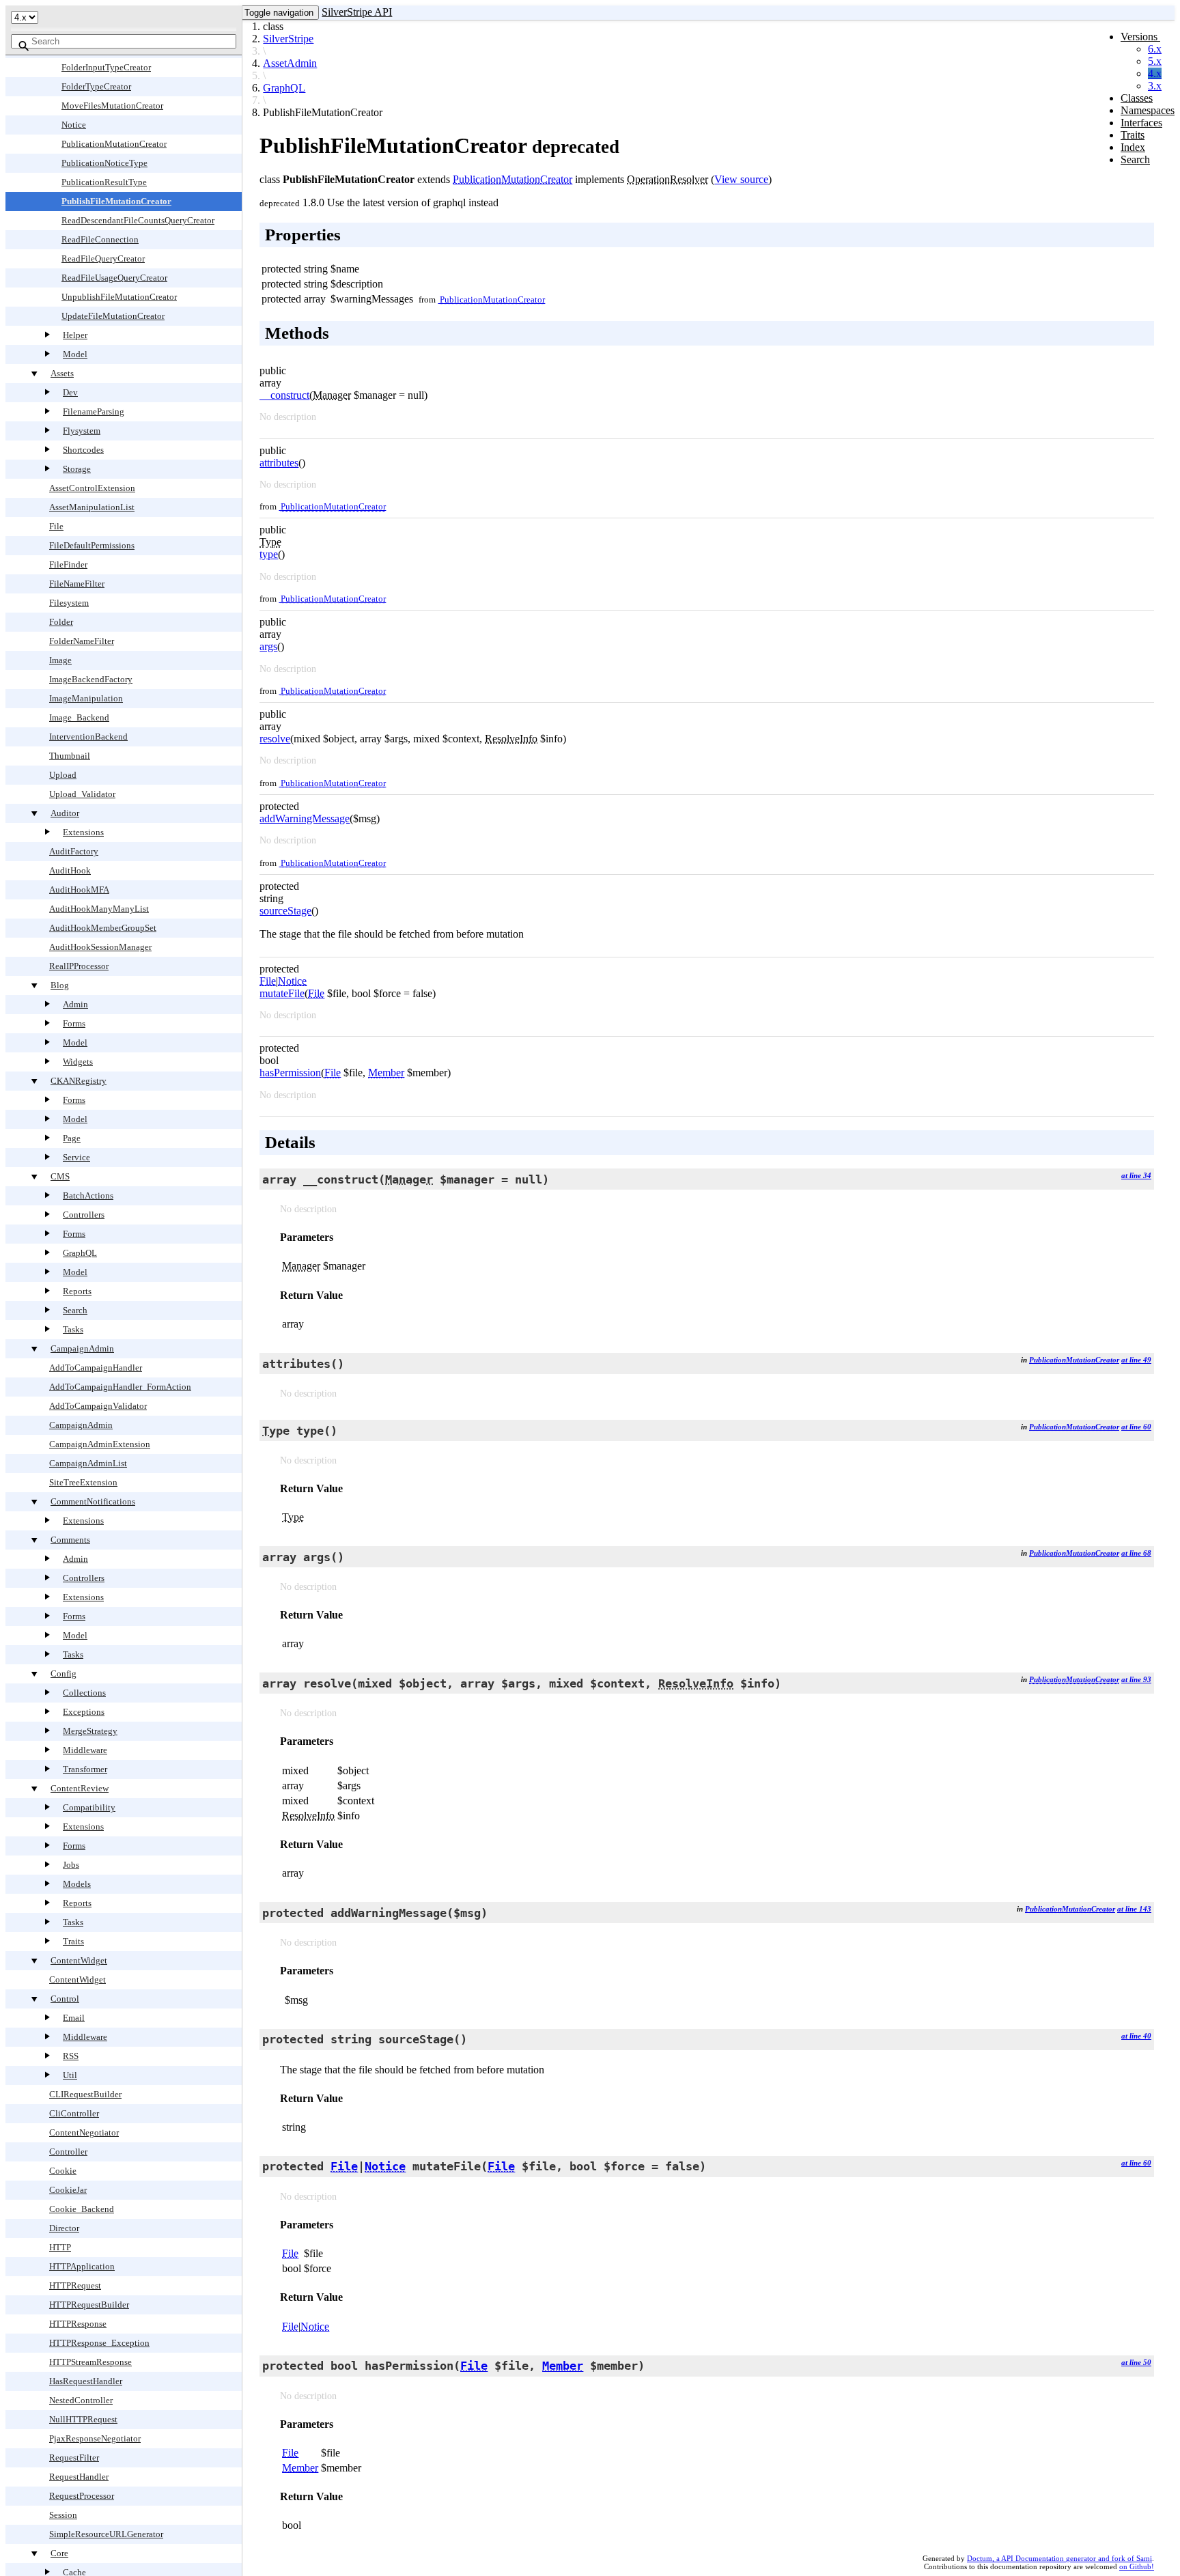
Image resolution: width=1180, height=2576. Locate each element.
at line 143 (1134, 1909)
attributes (279, 463)
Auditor (65, 813)
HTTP (60, 2247)
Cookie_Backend (82, 2209)
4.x (1155, 73)
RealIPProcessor (79, 966)
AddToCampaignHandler (96, 1368)
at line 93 (1136, 1679)
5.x (1155, 61)
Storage (77, 469)
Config (64, 1674)
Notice (74, 125)
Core (59, 2553)
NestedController (81, 2400)
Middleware (85, 1750)
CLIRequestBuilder (85, 2094)
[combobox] (124, 41)
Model (75, 354)
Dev (70, 392)
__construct (284, 395)
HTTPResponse (78, 2324)
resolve (275, 739)
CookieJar (68, 2190)
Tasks (73, 1329)
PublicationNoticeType (104, 163)
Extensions (83, 832)
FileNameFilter (77, 584)
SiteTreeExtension (83, 1482)
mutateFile (282, 993)
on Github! (1137, 2566)
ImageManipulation (86, 698)
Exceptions (84, 1712)
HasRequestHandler (86, 2381)
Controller (68, 2152)
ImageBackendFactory (91, 679)
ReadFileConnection (100, 239)
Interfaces (1141, 123)
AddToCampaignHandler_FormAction (120, 1387)
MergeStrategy (90, 1731)
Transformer (85, 1769)
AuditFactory (74, 851)
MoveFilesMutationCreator (112, 106)
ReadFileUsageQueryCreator (114, 278)
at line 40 (1136, 2036)
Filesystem (69, 603)
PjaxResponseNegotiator (95, 2438)
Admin (75, 1004)
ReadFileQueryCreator (103, 258)
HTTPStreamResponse (90, 2362)
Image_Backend (79, 717)
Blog (60, 985)
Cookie (63, 2171)
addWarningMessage (305, 818)
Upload (63, 775)
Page (72, 1138)
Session (63, 2515)
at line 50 (1136, 2362)
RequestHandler (79, 2477)
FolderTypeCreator (96, 86)
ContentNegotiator (84, 2132)
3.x (1155, 86)
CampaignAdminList (88, 1463)
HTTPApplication (82, 2266)
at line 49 (1136, 1360)
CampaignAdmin (82, 1348)
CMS (60, 1176)
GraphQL (80, 1253)
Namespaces (1148, 110)
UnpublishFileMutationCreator (119, 297)
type (269, 554)
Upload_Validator (82, 794)
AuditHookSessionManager (100, 947)
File (56, 526)
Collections (84, 1693)
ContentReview (80, 1788)
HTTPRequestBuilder (89, 2305)
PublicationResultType (104, 182)
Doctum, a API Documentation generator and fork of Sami (1059, 2558)
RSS (71, 2056)
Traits (73, 1941)
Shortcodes (83, 450)
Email (74, 2018)
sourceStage (285, 911)
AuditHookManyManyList (99, 909)
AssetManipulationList (92, 507)
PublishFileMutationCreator (116, 201)
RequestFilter (74, 2458)
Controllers (84, 1215)
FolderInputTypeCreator (106, 67)
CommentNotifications (93, 1501)
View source (741, 179)
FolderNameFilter (82, 641)
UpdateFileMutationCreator (113, 316)
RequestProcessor (82, 2496)
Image (60, 660)
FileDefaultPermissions (92, 545)
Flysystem (82, 431)
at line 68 (1136, 1553)
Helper (75, 335)
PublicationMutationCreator (114, 144)
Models (77, 1884)
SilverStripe (288, 39)
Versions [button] (1140, 37)
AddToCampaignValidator (98, 1406)
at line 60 (1136, 1427)
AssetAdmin (290, 63)
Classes (1137, 98)
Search (75, 1310)
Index (1133, 147)
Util (70, 2075)
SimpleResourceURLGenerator (106, 2534)
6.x (1155, 49)
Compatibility (89, 1807)
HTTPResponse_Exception (99, 2343)
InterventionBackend (88, 737)
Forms (74, 1023)
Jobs (71, 1865)
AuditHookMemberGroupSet (103, 928)
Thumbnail (70, 756)
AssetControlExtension (92, 488)
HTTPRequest (75, 2285)
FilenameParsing (94, 411)
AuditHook (70, 870)
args (268, 646)
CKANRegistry (79, 1081)
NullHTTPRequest (83, 2419)
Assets (62, 373)
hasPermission (290, 1073)
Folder (61, 622)
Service (76, 1157)
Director (64, 2228)
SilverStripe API (357, 12)
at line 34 (1136, 1175)
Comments (70, 1540)
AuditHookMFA (79, 890)
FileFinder (68, 564)
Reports (77, 1291)
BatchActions (88, 1195)
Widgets (78, 1062)
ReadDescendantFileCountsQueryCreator (138, 220)
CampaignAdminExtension (100, 1444)
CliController (74, 2113)
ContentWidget (79, 1960)
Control (65, 1999)
